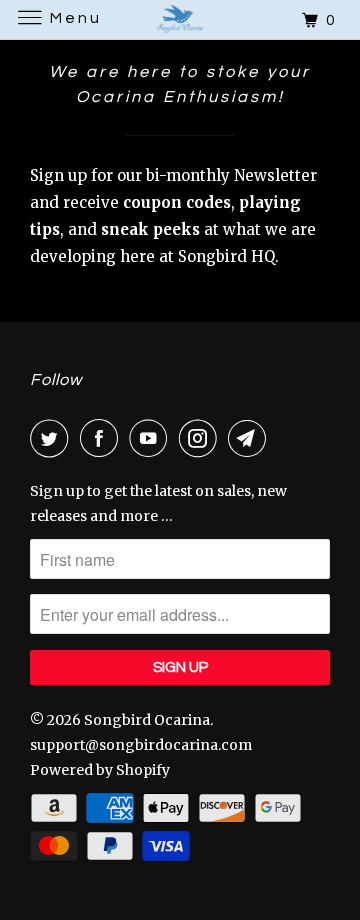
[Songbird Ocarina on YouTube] (152, 438)
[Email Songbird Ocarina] (251, 438)
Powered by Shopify (100, 770)
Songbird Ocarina (147, 720)
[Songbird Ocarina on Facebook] (103, 438)
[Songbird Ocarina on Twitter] (53, 438)
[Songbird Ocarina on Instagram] (202, 438)
